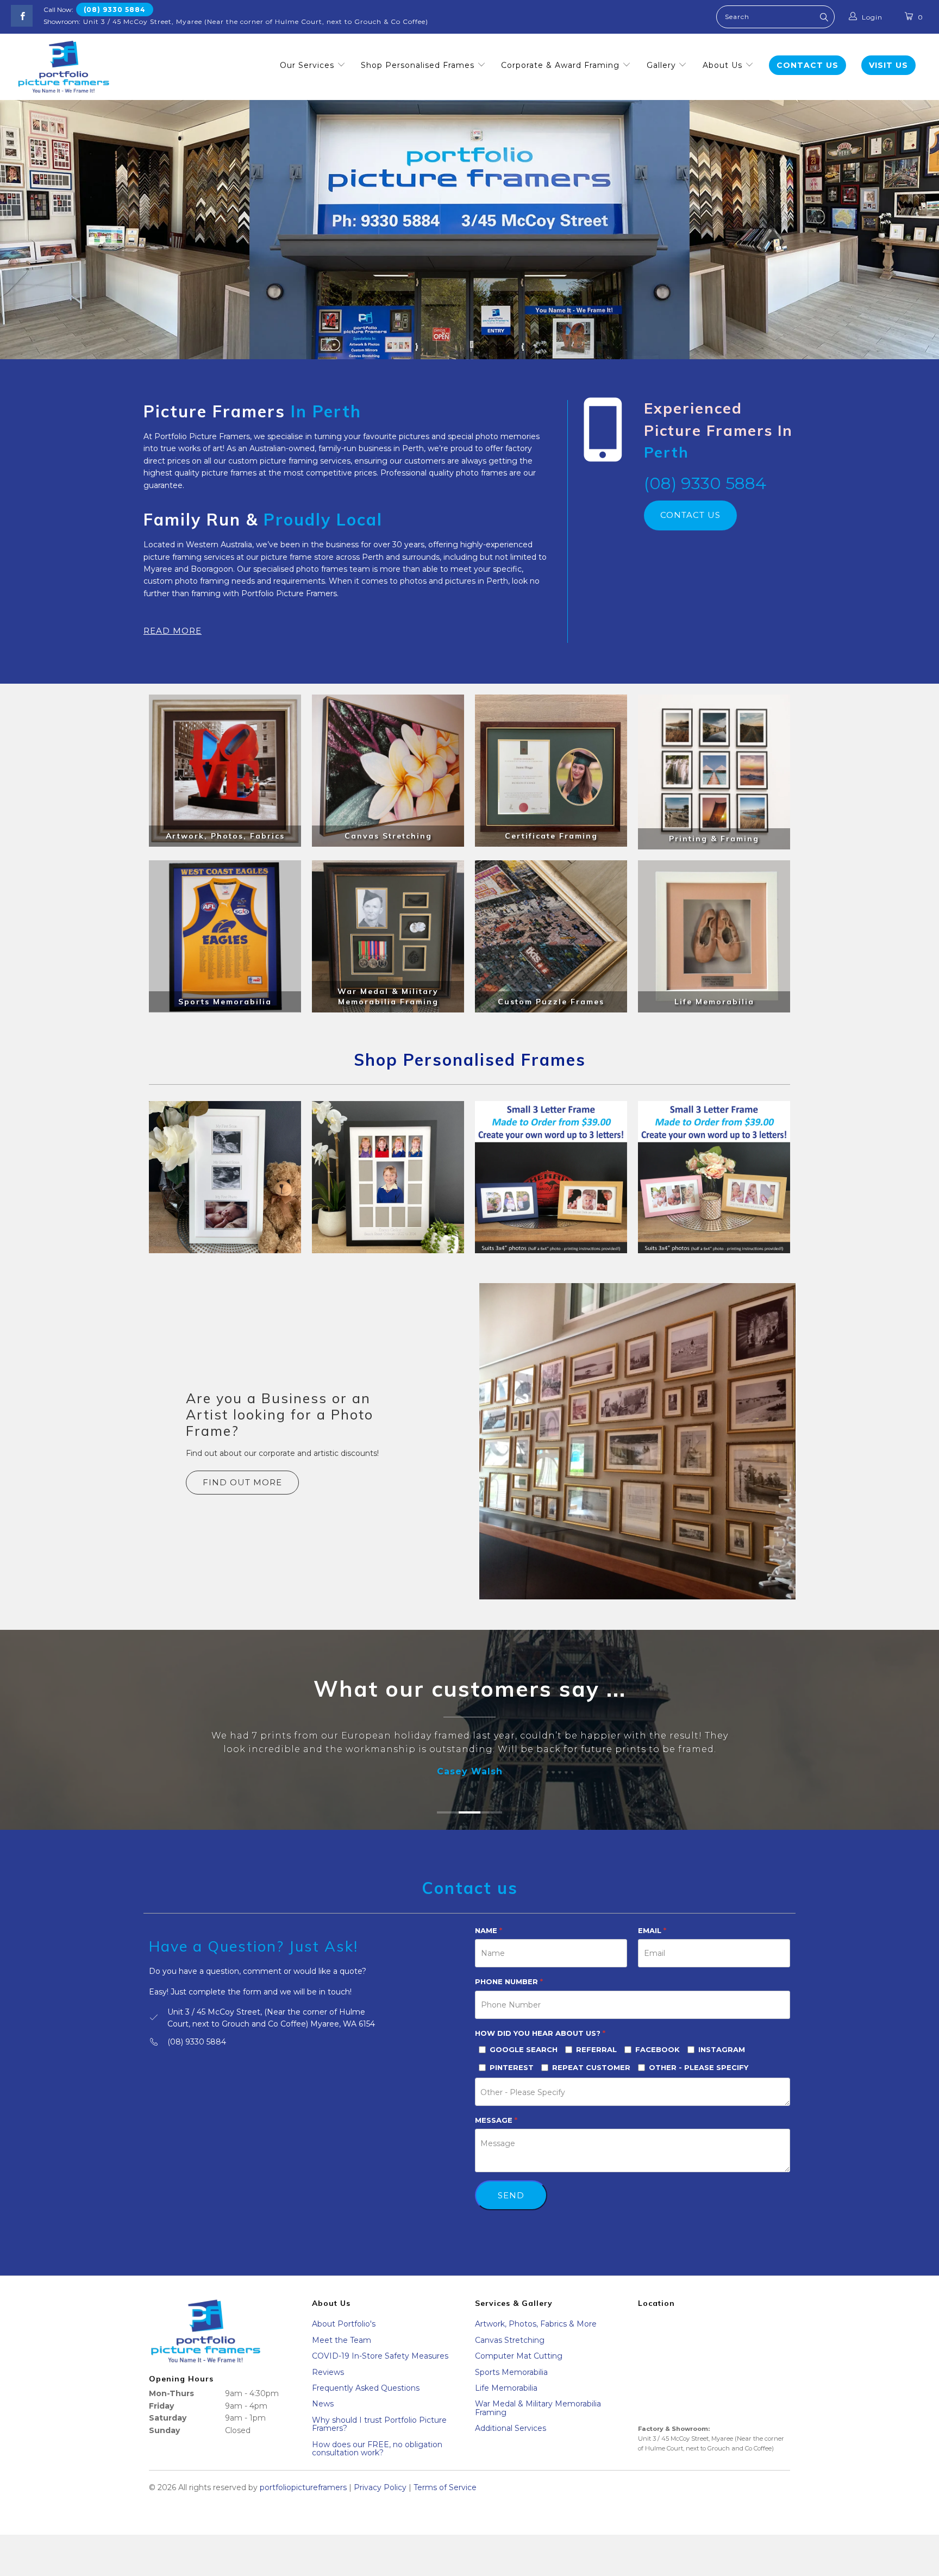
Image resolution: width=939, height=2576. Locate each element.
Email (652, 1944)
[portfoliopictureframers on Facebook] (22, 16)
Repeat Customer (591, 2081)
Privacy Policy (380, 2502)
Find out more (242, 1482)
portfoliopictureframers (303, 2502)
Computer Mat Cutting (519, 2370)
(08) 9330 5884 (115, 10)
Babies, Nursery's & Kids (225, 1177)
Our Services (308, 65)
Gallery (663, 65)
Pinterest (512, 2081)
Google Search (524, 2063)
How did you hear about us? (540, 2047)
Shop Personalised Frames (419, 65)
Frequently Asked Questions (366, 2402)
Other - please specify (699, 2081)
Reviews (328, 2386)
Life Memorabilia (506, 2402)
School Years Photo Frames (388, 1177)
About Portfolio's (344, 2338)
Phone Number (509, 1996)
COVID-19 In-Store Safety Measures (380, 2370)
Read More (173, 631)
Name (489, 1944)
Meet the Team (342, 2354)
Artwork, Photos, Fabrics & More (536, 2338)
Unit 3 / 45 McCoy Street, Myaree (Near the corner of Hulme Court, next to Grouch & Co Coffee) (256, 21)
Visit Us (888, 65)
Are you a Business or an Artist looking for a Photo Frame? (280, 1414)
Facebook (658, 2063)
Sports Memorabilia (511, 2386)
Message (496, 2134)
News (323, 2418)
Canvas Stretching (510, 2354)
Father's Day (551, 1177)
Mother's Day (714, 1177)
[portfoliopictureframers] (64, 67)
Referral (596, 2063)
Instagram (722, 2063)
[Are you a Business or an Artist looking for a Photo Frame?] (637, 1441)
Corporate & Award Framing (562, 65)
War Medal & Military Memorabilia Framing (538, 2422)
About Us (724, 65)
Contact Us (807, 65)
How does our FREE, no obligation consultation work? (377, 2462)
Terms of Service (445, 2502)
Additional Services (511, 2442)
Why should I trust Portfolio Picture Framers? (379, 2438)
